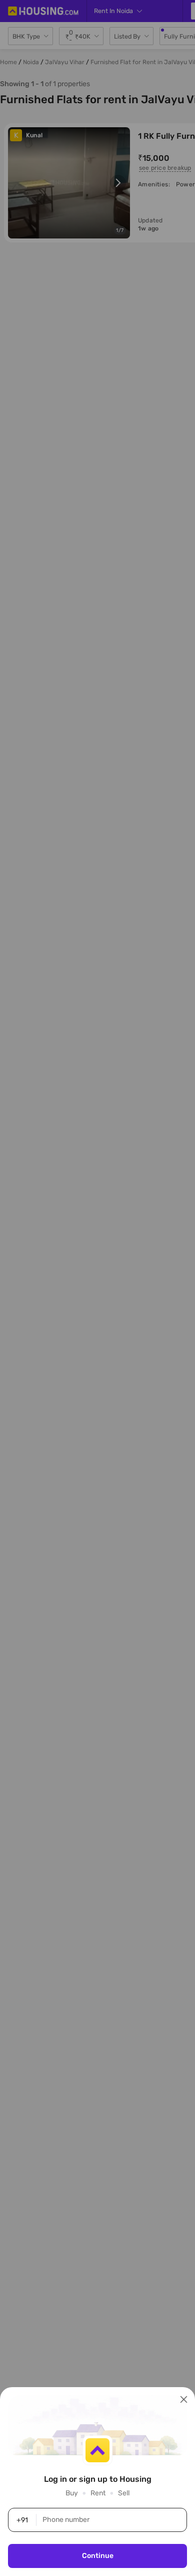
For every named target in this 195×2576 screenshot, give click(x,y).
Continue (98, 2556)
